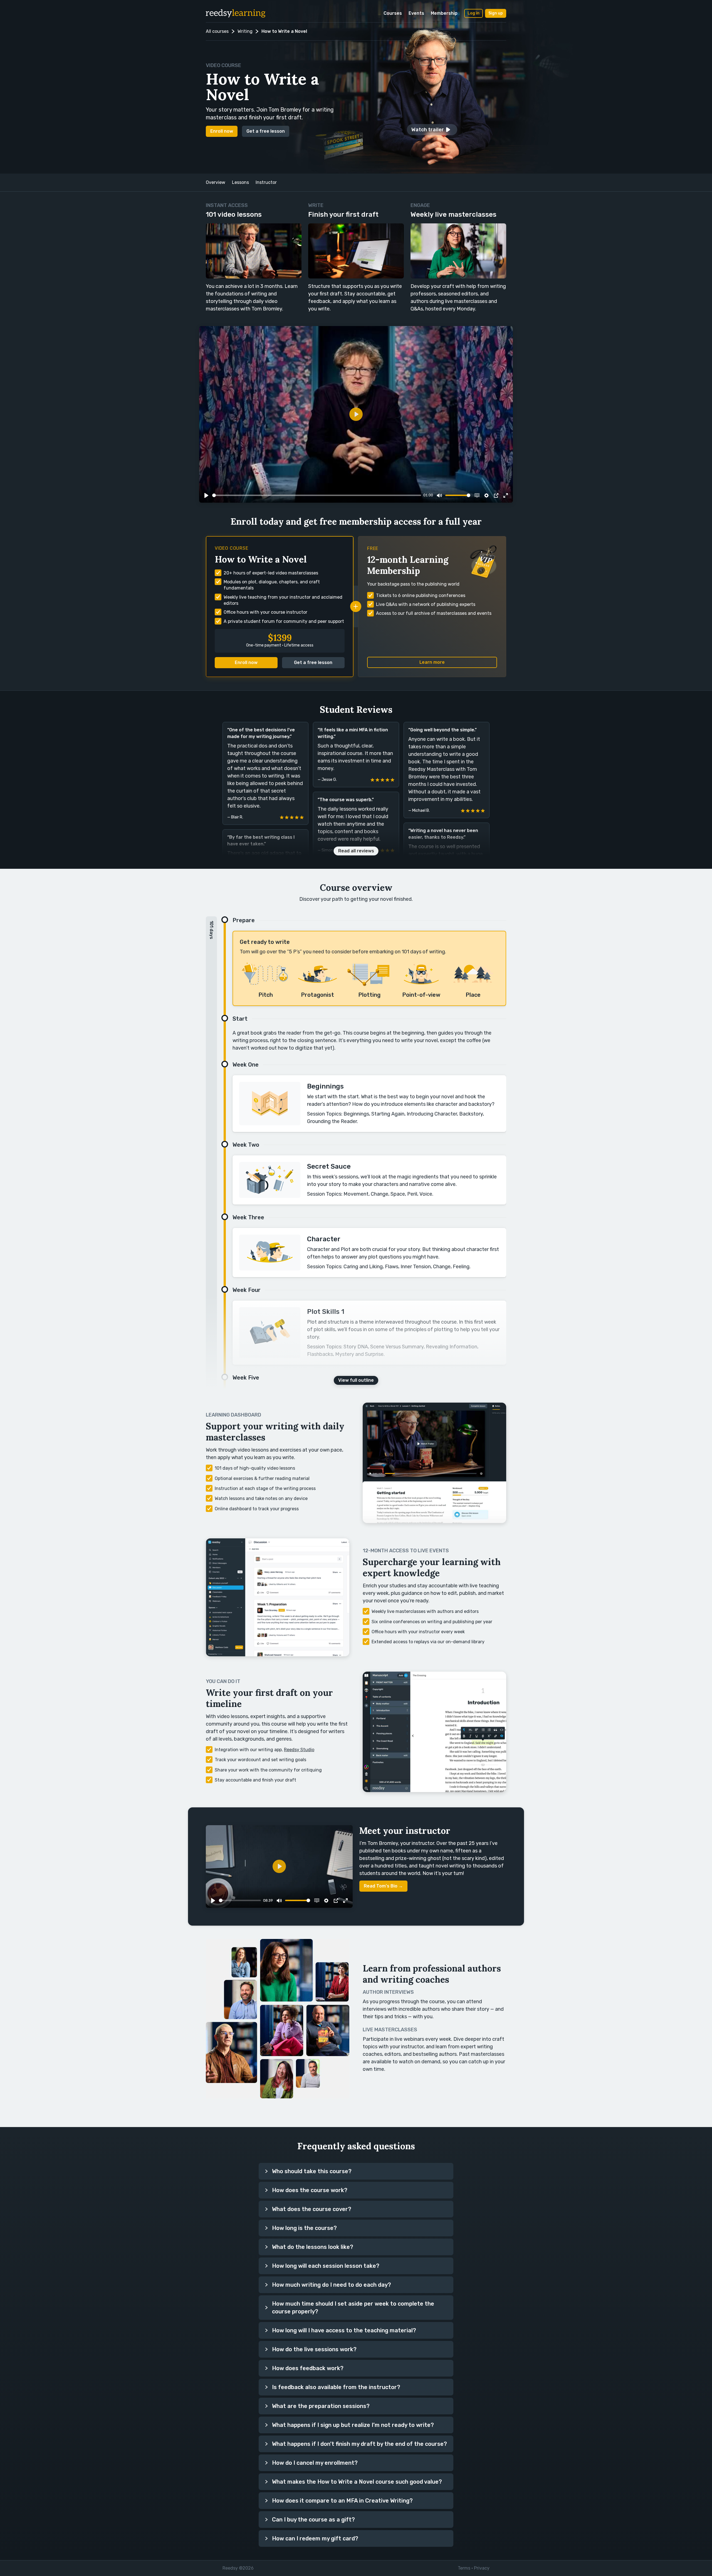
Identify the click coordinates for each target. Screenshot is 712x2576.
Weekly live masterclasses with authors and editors (425, 1611)
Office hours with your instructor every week (418, 1632)
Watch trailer (428, 130)
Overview (216, 182)
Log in (474, 13)
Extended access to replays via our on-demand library (428, 1642)
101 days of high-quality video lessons (255, 1468)
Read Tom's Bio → (383, 1886)
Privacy (482, 2568)
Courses (393, 13)
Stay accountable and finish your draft (255, 1780)
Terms (464, 2568)
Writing (245, 31)
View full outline (356, 1380)
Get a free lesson (266, 131)
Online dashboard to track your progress (257, 1509)
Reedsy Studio (299, 1750)
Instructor (266, 182)
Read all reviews (356, 851)
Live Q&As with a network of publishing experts (426, 604)
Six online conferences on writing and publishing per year (432, 1622)
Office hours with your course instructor (265, 612)
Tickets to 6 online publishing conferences (421, 595)
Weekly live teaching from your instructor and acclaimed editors (283, 600)
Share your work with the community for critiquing (268, 1770)
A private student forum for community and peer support (284, 621)
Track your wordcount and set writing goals (260, 1760)
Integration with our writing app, (264, 1750)
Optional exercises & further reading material (262, 1478)
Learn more (432, 662)
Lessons (240, 182)
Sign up (496, 13)
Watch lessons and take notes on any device (261, 1498)
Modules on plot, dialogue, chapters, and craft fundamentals (272, 585)
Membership (444, 13)
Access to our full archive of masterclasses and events (434, 613)
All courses (217, 31)
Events (416, 13)
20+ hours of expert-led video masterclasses (271, 573)
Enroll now (222, 131)
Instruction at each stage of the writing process (265, 1488)
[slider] (317, 495)
